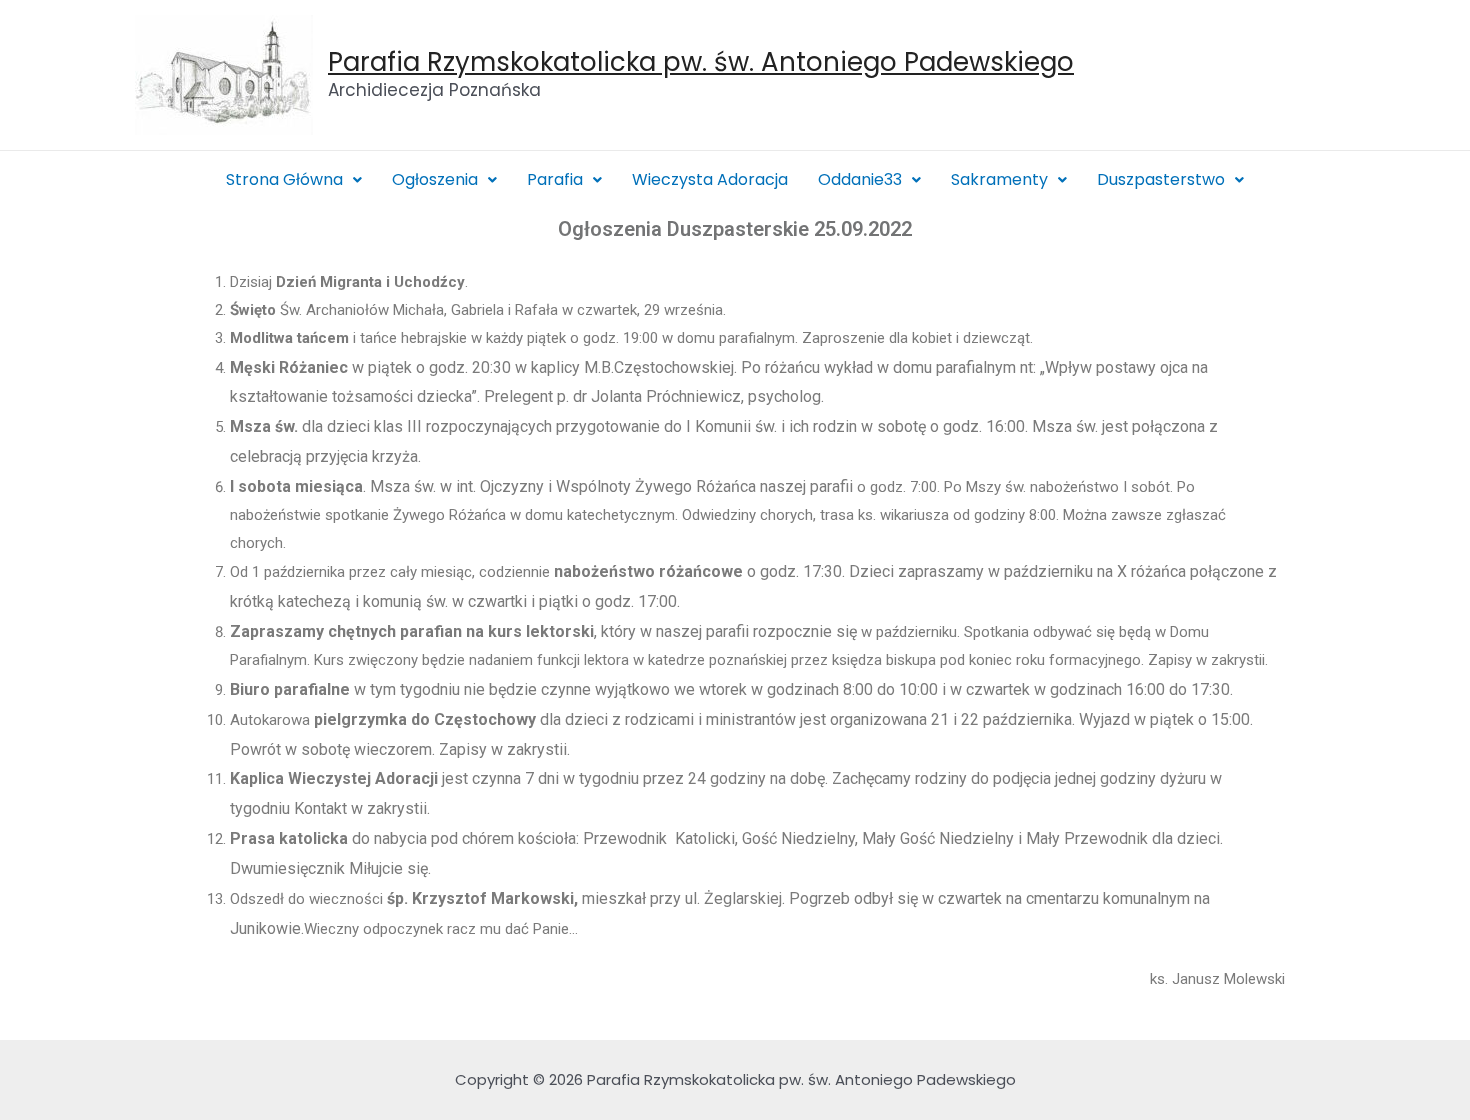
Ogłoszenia (435, 179)
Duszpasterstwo (1161, 179)
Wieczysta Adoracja (710, 179)
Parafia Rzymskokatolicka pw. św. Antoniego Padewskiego (701, 62)
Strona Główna (284, 179)
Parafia (555, 179)
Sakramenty (999, 179)
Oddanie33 (860, 179)
